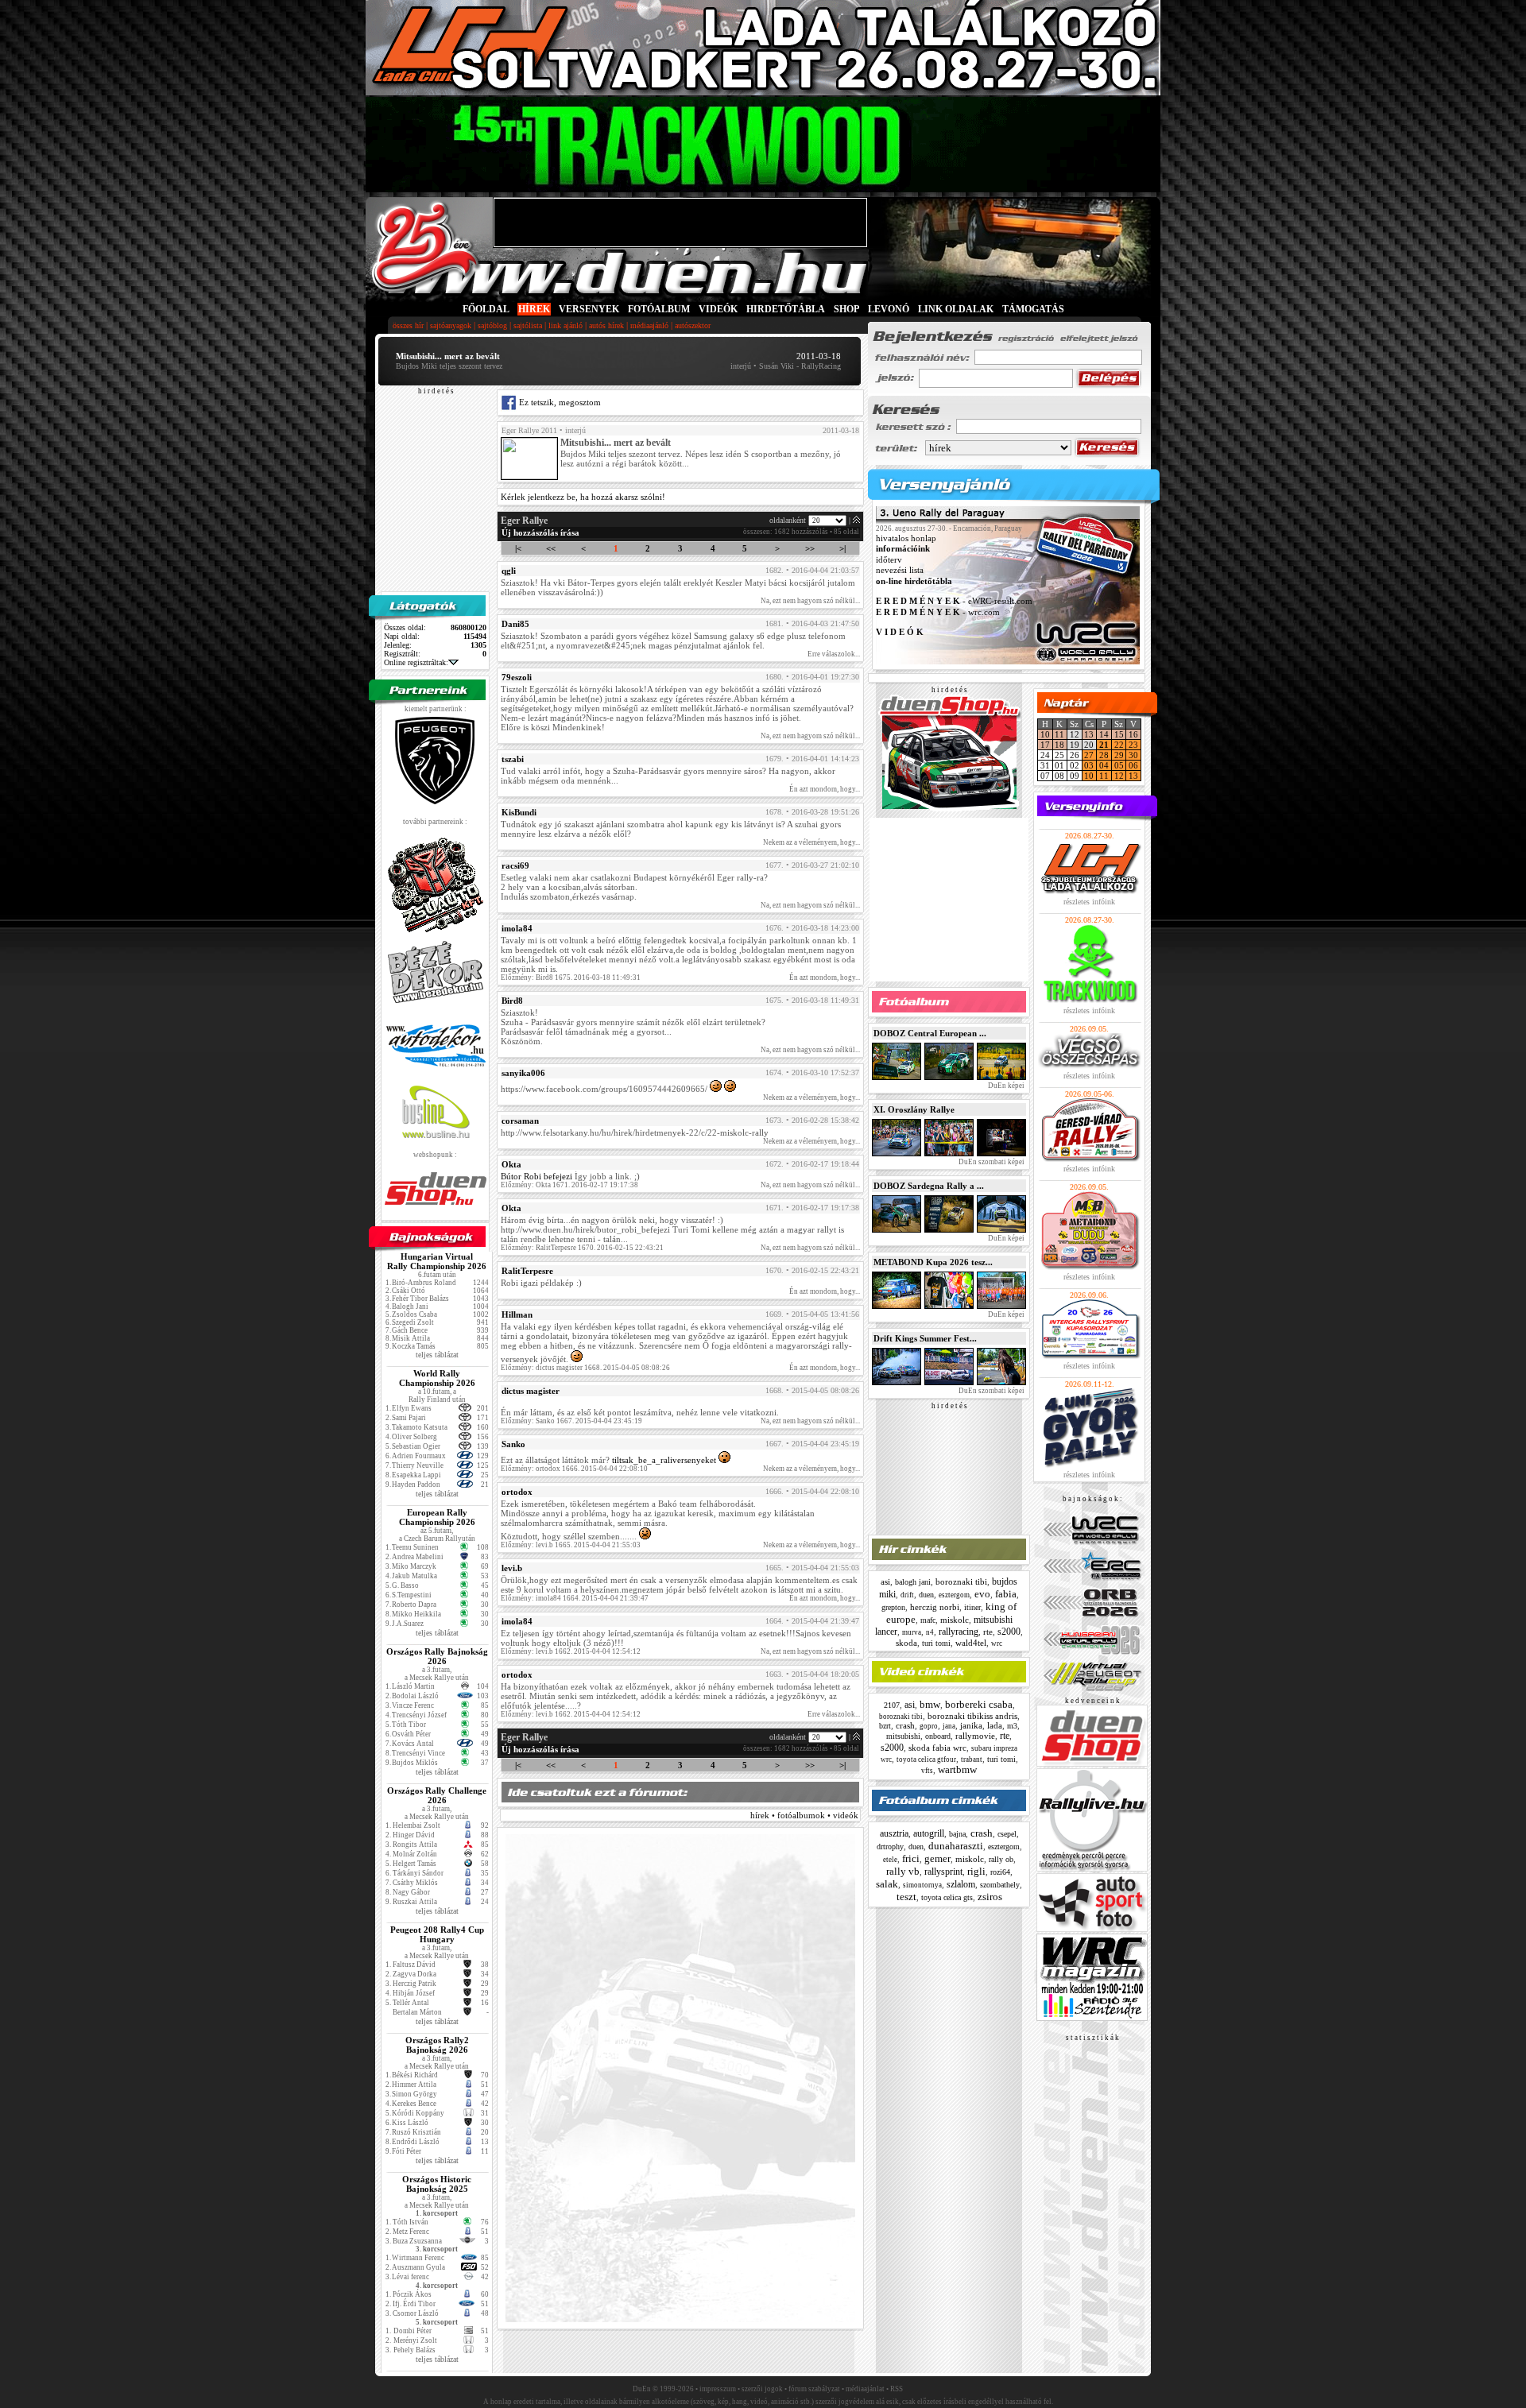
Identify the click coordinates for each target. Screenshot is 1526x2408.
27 (1089, 755)
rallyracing (959, 1632)
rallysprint (943, 1872)
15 (1119, 734)
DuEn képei (1005, 1086)
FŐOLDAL (486, 309)
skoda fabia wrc (937, 1748)
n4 (930, 1632)
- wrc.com (938, 612)
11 (1059, 734)
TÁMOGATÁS (1033, 309)
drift (907, 1595)
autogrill (929, 1833)
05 (1119, 765)
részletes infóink (1089, 902)
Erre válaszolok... (834, 654)
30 (1133, 755)
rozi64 (1000, 1872)
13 (1089, 734)
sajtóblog (492, 325)
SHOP (846, 309)
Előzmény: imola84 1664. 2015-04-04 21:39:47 (575, 1598)
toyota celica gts (947, 1897)
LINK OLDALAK (956, 309)
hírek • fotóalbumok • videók (804, 1815)
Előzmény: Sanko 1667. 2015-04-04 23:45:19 (571, 1421)
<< (551, 548)
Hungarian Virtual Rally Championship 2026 (437, 1261)
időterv (889, 559)
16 (1133, 734)
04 (1104, 765)
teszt (906, 1897)
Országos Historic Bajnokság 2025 (437, 2184)
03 (1089, 765)
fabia (1006, 1594)
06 (1133, 765)
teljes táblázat (437, 1355)
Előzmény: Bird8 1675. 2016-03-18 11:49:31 (571, 978)
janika (971, 1725)
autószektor (693, 325)
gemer (937, 1858)
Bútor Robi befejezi (536, 1176)
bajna (957, 1834)
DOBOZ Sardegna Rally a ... (929, 1186)
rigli (976, 1871)
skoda (906, 1643)
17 (1045, 745)
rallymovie (975, 1736)
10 (1045, 734)
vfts (927, 1771)
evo (982, 1594)
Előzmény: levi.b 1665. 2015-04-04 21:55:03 (571, 1545)
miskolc (955, 1620)
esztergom (954, 1595)
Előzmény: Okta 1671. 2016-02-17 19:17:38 (569, 1185)
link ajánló (565, 325)
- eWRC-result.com (954, 602)
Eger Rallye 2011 (529, 430)
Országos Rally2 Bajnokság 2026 (437, 2045)
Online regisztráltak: (416, 662)
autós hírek (606, 325)
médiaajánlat (865, 2389)
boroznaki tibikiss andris (972, 1716)
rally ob (1001, 1859)
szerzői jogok (762, 2389)
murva (912, 1632)
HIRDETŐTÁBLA (786, 309)
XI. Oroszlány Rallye (914, 1109)
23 (1133, 745)
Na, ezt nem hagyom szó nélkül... (810, 601)
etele (890, 1860)
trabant (972, 1760)
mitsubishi (903, 1736)
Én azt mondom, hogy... (825, 789)
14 (1104, 734)
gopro (929, 1726)
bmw (930, 1704)
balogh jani (913, 1582)
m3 (1012, 1726)
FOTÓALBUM (659, 309)
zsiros (990, 1897)
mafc (928, 1620)
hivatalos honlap (906, 538)
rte (988, 1632)
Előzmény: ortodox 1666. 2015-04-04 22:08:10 (574, 1469)
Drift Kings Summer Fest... (925, 1338)
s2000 (1009, 1632)
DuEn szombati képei (991, 1162)
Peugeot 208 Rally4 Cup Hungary (437, 1934)
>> (810, 548)
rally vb (903, 1871)
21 (1104, 745)
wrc (997, 1643)
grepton (893, 1607)
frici (911, 1858)
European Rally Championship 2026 (437, 1517)
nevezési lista (900, 571)
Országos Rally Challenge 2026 (437, 1795)
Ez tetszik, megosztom (559, 402)
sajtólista (528, 325)
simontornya (922, 1885)
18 (1059, 745)
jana (949, 1726)
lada (995, 1725)
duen (926, 1595)
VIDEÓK (718, 309)
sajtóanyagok (451, 325)
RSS (897, 2389)
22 (1119, 745)
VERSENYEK (589, 309)
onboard (938, 1736)
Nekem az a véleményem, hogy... (811, 842)
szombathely (1000, 1885)
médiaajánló (649, 325)
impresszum (718, 2389)
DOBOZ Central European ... (930, 1033)
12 (1119, 776)
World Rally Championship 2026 (437, 1378)
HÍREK (534, 309)
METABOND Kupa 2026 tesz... (933, 1262)
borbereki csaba (979, 1704)
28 (1104, 755)
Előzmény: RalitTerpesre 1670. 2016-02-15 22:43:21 (582, 1248)
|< (518, 548)
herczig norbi (935, 1607)
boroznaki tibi (961, 1581)
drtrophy (890, 1847)
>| (842, 548)
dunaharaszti (956, 1846)
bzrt (885, 1726)
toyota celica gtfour (926, 1760)
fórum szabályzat (814, 2389)
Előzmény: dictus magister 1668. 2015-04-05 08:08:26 (585, 1368)
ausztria (894, 1833)
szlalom (961, 1884)
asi (885, 1581)
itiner (972, 1607)
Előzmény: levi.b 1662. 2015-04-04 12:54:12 (571, 1651)
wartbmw (957, 1769)
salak (887, 1884)
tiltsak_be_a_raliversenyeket (664, 1460)
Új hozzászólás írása (540, 532)
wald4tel (971, 1643)
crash (905, 1725)
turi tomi (936, 1643)
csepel (1007, 1834)
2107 (892, 1705)
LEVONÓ (890, 309)
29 (1119, 755)
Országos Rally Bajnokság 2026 (437, 1656)
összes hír (408, 325)
